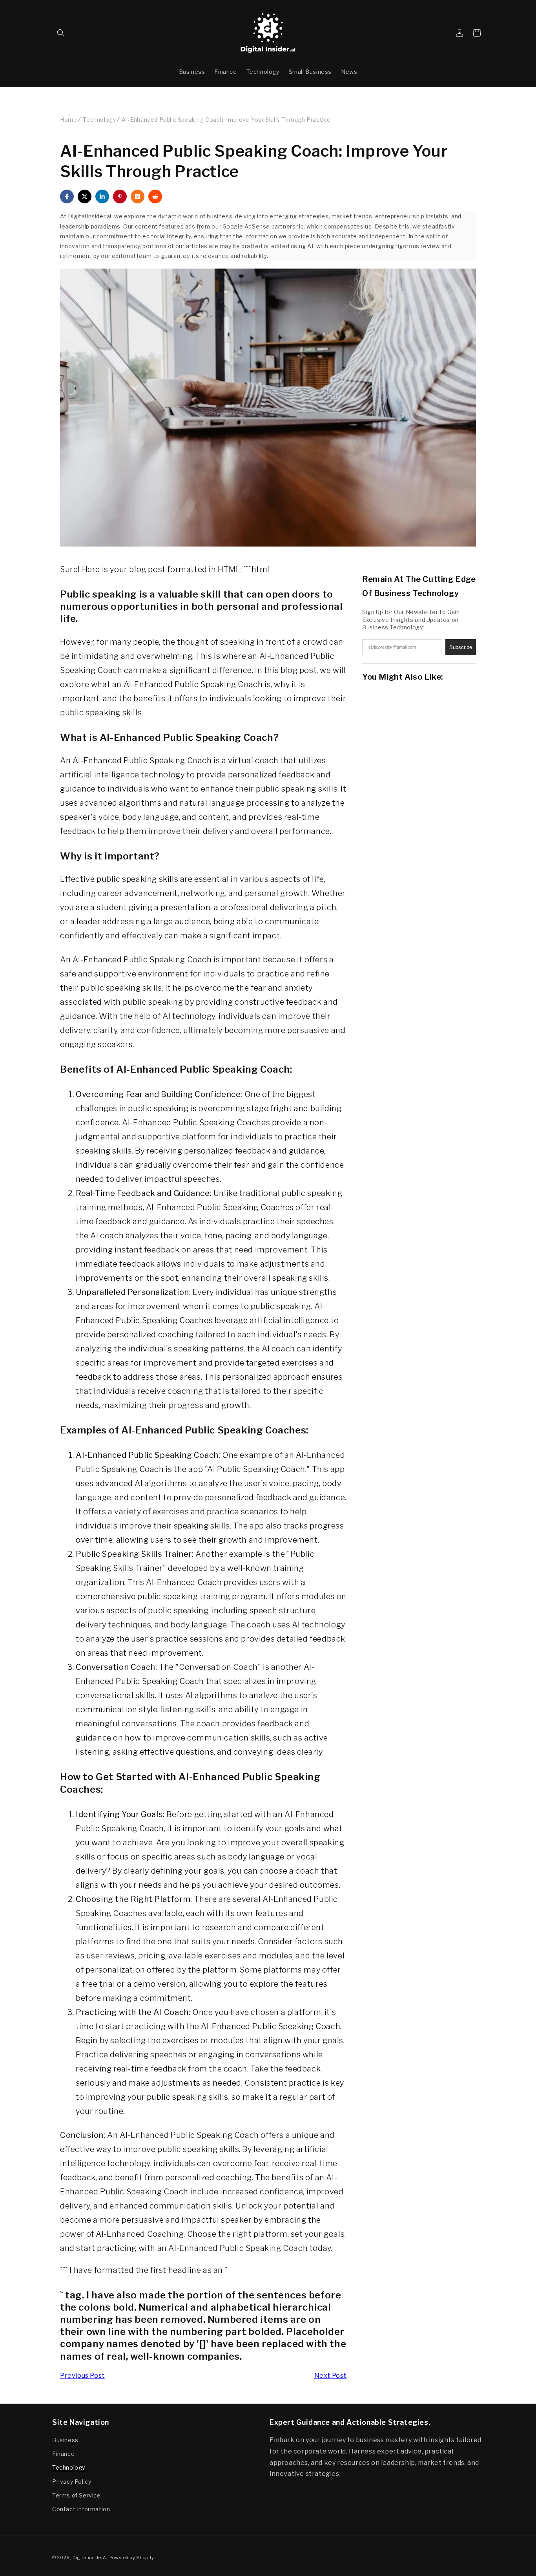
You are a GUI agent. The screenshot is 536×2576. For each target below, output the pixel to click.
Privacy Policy (72, 2482)
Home (68, 120)
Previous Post (82, 2376)
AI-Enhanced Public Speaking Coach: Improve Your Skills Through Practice (226, 120)
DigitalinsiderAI (90, 2558)
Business (65, 2440)
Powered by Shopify (132, 2558)
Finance (63, 2454)
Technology (99, 120)
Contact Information (81, 2509)
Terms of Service (77, 2495)
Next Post (330, 2376)
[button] (61, 33)
